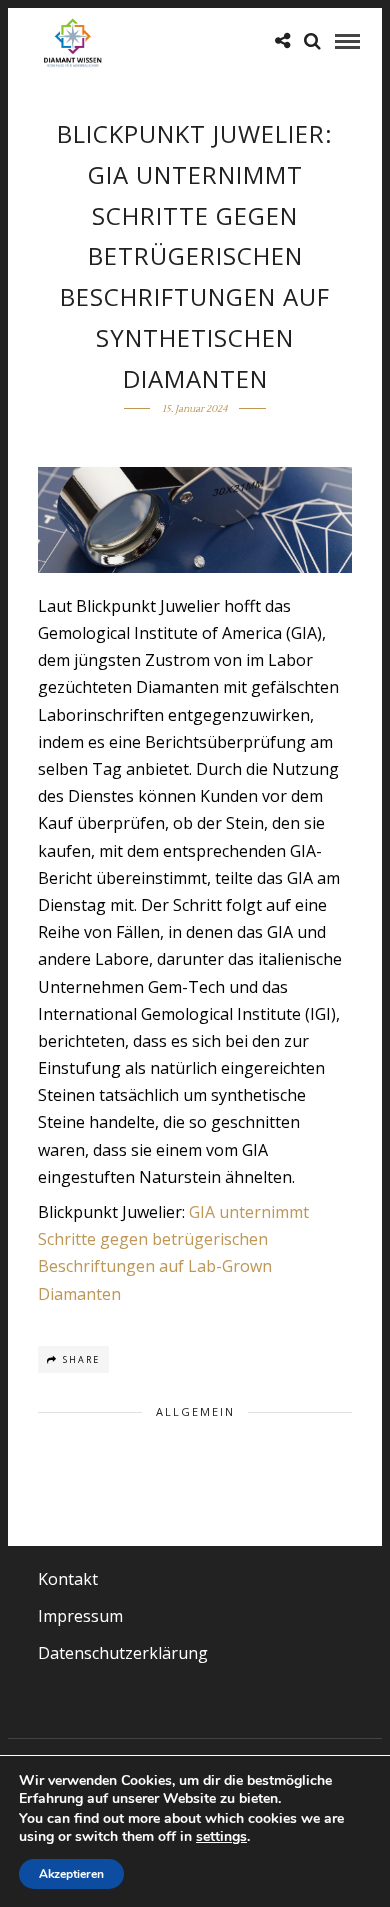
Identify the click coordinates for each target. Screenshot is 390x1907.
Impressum (80, 1616)
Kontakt (68, 1579)
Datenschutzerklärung (123, 1653)
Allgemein (195, 1411)
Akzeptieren (71, 1874)
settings (221, 1837)
